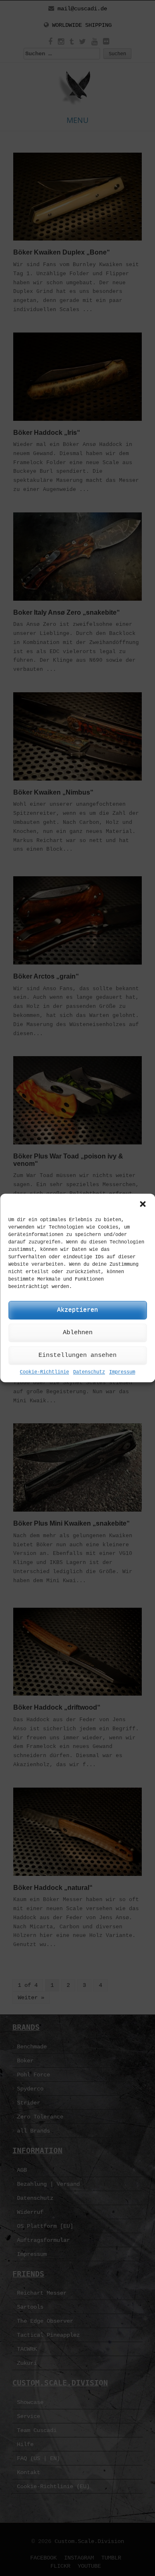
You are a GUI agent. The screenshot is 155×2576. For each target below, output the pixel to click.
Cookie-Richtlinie (44, 1372)
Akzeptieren (77, 1310)
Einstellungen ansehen (77, 1355)
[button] (143, 1204)
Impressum (122, 1372)
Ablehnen (78, 1333)
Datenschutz (89, 1372)
